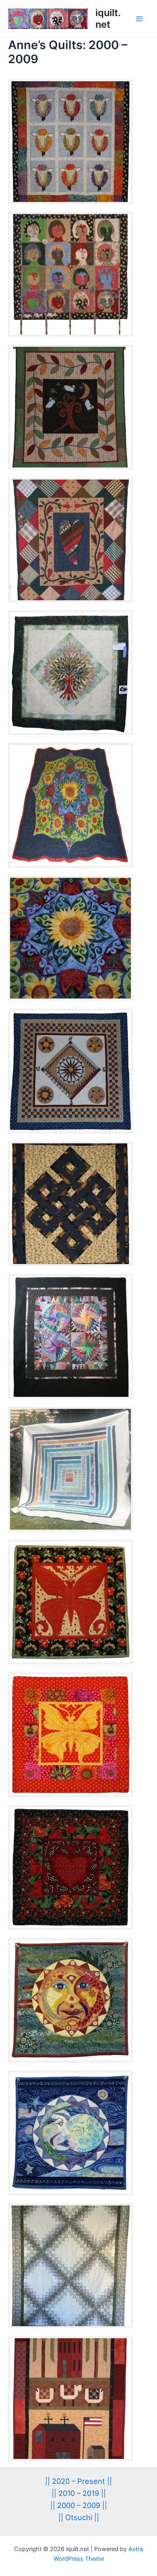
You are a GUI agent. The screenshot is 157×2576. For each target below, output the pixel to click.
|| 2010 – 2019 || (79, 2493)
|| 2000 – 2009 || (79, 2505)
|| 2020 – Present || (78, 2481)
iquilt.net (108, 18)
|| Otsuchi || (79, 2517)
